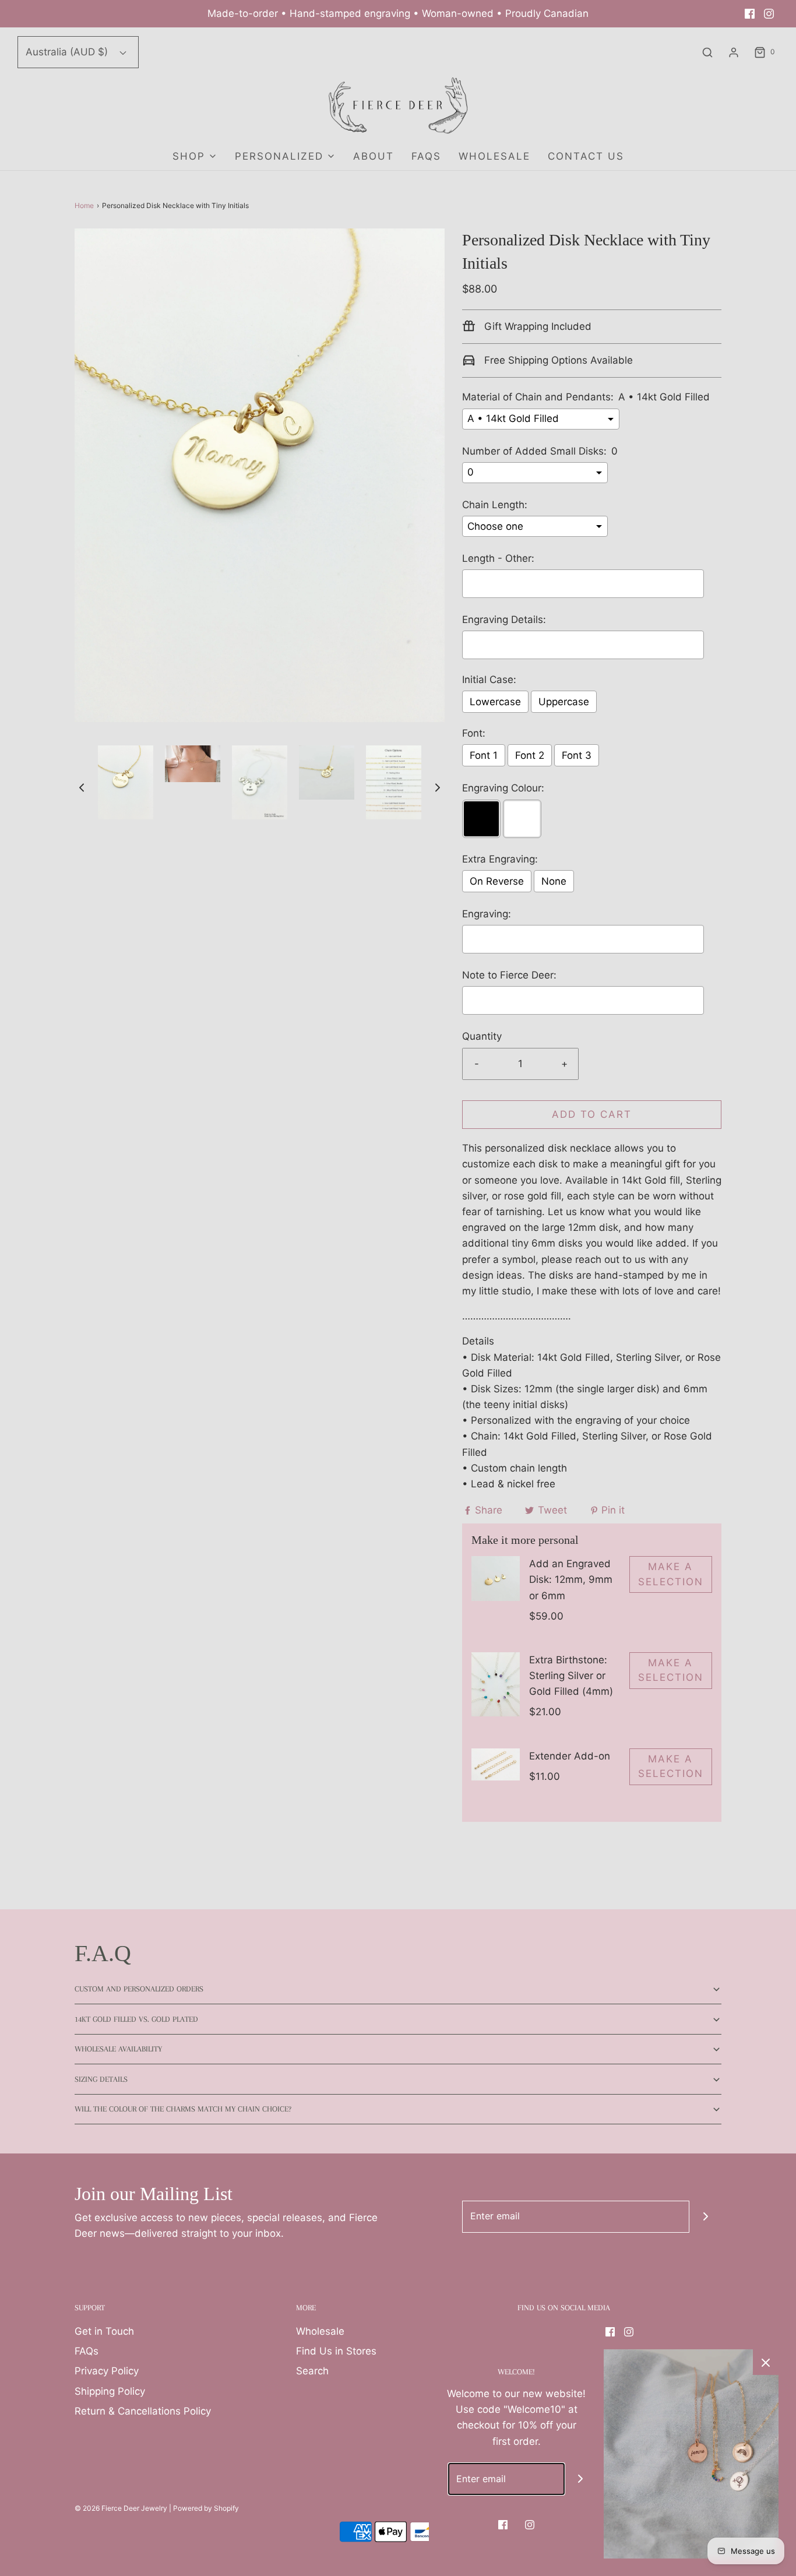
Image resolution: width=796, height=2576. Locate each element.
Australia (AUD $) (68, 52)
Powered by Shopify (206, 2508)
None (554, 881)
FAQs (426, 156)
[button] (82, 787)
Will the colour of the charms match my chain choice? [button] (183, 2109)
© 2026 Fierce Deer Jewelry (121, 2508)
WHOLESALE (494, 156)
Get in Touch (104, 2331)
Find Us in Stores (336, 2351)
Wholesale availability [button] (118, 2049)
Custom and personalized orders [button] (139, 1989)
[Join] (705, 2217)
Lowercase (495, 702)
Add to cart (592, 1114)
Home (84, 205)
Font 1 (484, 755)
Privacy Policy (107, 2371)
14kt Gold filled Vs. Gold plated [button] (136, 2019)
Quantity (482, 1036)
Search (312, 2371)
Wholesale (320, 2331)
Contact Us (586, 156)
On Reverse (497, 881)
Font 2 (530, 755)
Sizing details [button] (101, 2079)
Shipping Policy (110, 2391)
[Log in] (734, 52)
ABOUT (374, 156)
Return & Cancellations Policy (143, 2411)
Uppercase (564, 702)
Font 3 (577, 755)
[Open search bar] (707, 52)
